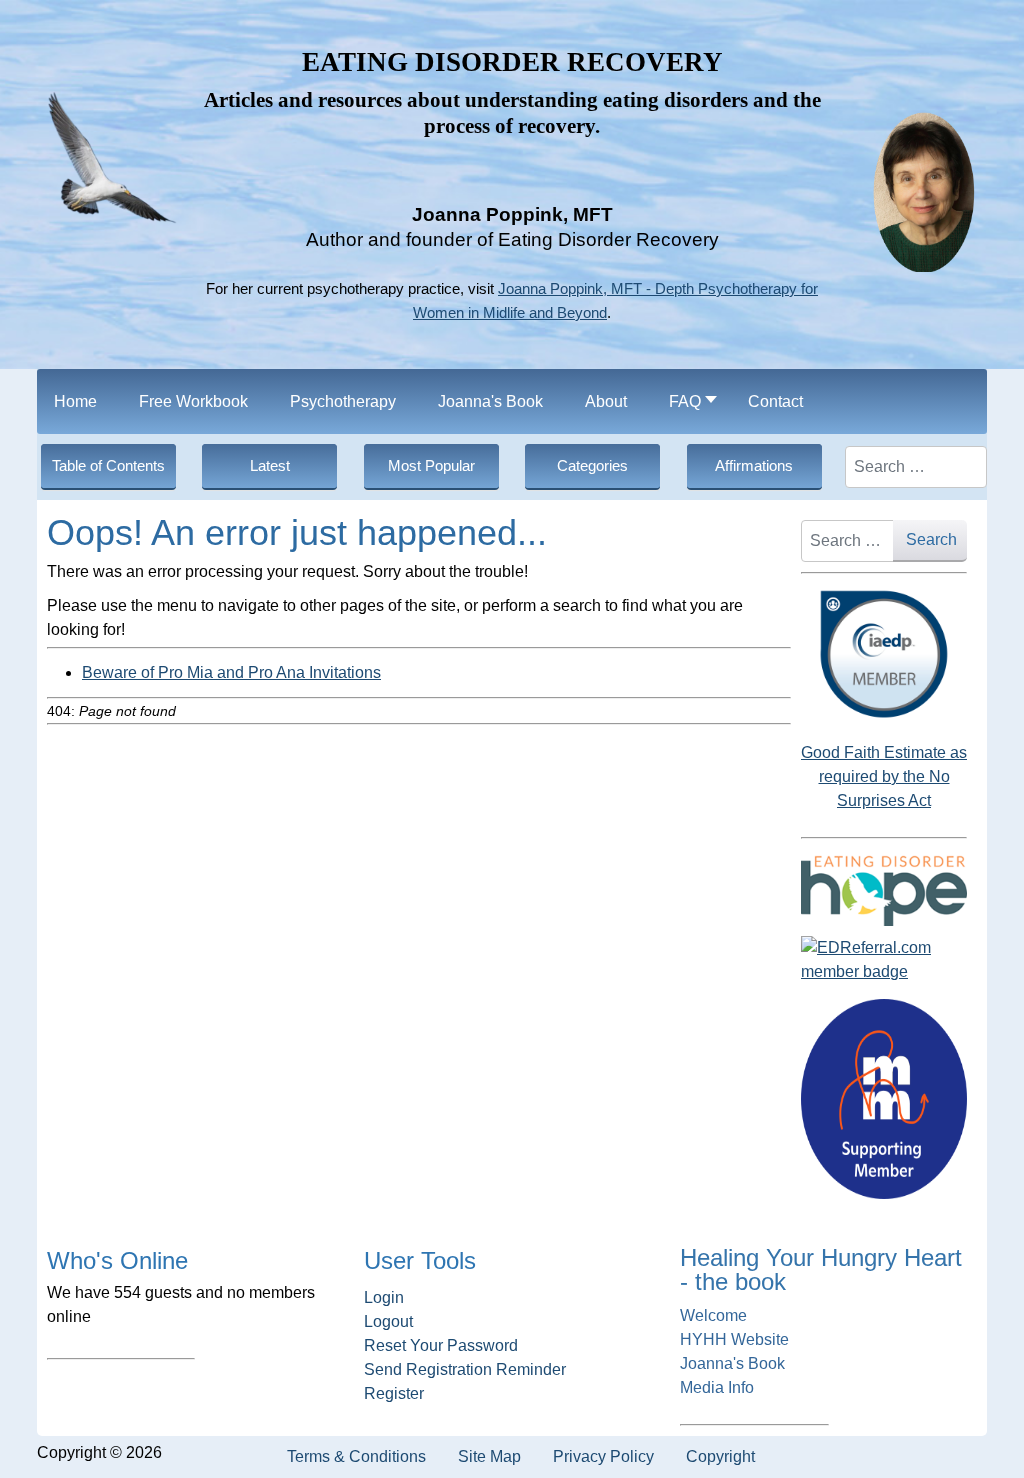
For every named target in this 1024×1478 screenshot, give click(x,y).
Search (931, 539)
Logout (388, 1321)
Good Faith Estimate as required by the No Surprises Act (884, 776)
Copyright (720, 1456)
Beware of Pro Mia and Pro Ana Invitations (231, 672)
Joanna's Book (732, 1363)
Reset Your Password (441, 1345)
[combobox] (916, 467)
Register (394, 1393)
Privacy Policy (603, 1456)
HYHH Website (734, 1339)
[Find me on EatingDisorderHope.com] (884, 890)
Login (384, 1297)
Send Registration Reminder (465, 1369)
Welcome (713, 1315)
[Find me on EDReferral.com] (884, 960)
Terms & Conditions (356, 1456)
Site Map (489, 1456)
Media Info (717, 1387)
